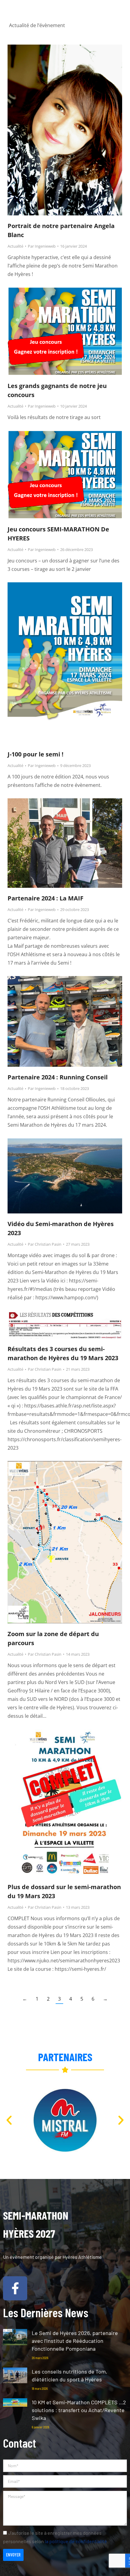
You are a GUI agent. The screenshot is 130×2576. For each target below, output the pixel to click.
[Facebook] (15, 2288)
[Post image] (15, 2337)
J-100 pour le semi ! (36, 754)
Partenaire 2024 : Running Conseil (58, 1077)
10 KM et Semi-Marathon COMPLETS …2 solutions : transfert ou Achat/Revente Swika (79, 2410)
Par (42, 246)
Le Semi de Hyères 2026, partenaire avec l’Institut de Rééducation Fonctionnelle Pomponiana (75, 2341)
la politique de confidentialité (76, 2541)
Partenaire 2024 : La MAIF (45, 898)
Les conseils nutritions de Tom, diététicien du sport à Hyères (70, 2375)
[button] (119, 20)
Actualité (15, 246)
